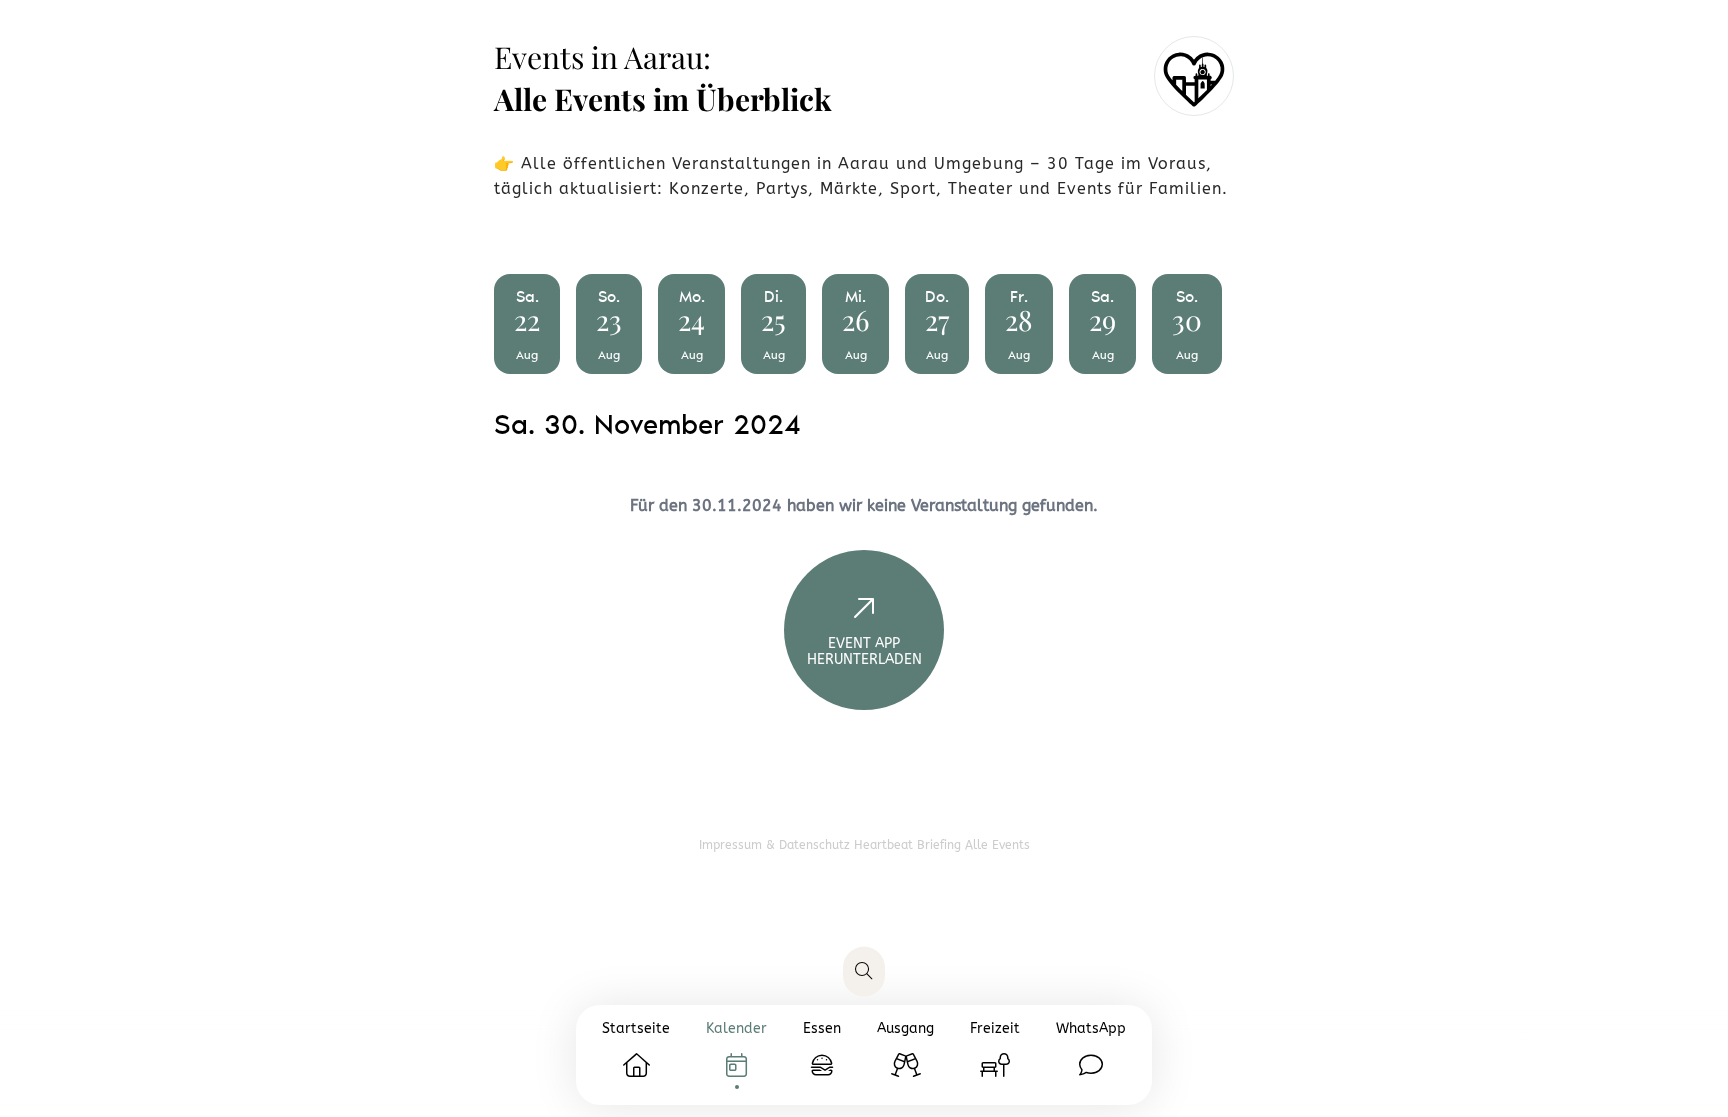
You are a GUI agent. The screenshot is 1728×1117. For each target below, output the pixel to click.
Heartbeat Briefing (909, 845)
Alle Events (997, 845)
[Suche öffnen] (864, 972)
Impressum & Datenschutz (776, 845)
